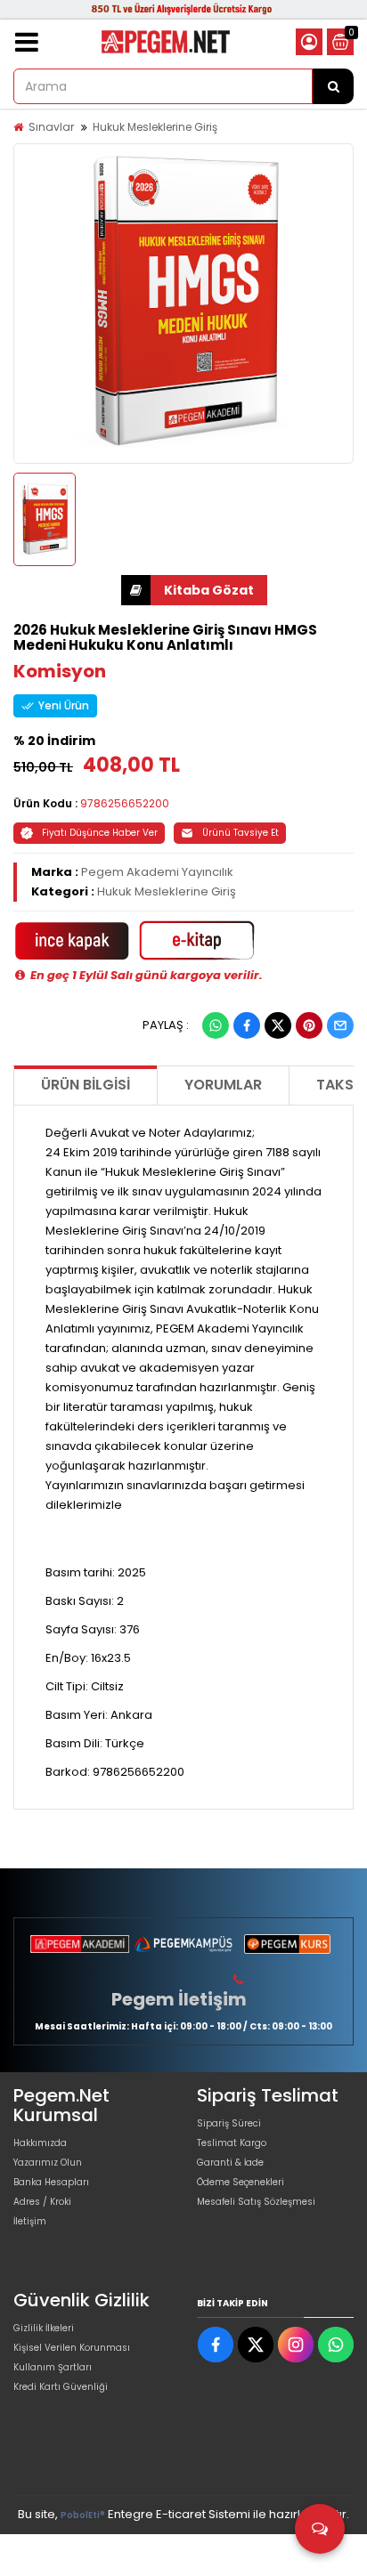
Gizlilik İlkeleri (44, 2328)
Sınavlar (51, 127)
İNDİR (194, 590)
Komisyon (60, 671)
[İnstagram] (296, 2345)
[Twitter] (278, 1025)
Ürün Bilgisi (86, 1085)
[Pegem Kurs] (287, 1944)
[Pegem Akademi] (80, 1944)
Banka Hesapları (51, 2182)
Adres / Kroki (42, 2202)
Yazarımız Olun (48, 2163)
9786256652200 (125, 803)
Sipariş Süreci (229, 2123)
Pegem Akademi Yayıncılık (157, 872)
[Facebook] (247, 1025)
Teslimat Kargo (232, 2143)
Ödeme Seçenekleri (241, 2182)
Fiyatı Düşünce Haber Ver (100, 833)
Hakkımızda (40, 2143)
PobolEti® (83, 2515)
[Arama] (333, 86)
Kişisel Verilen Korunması (72, 2348)
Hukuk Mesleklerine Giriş (155, 127)
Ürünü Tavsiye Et (241, 833)
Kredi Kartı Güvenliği (61, 2387)
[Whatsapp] (216, 1025)
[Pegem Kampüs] (184, 1944)
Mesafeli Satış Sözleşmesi (256, 2202)
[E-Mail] (340, 1025)
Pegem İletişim (179, 1999)
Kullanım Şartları (53, 2367)
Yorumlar (223, 1085)
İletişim (30, 2221)
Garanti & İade (230, 2163)
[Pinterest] (309, 1025)
